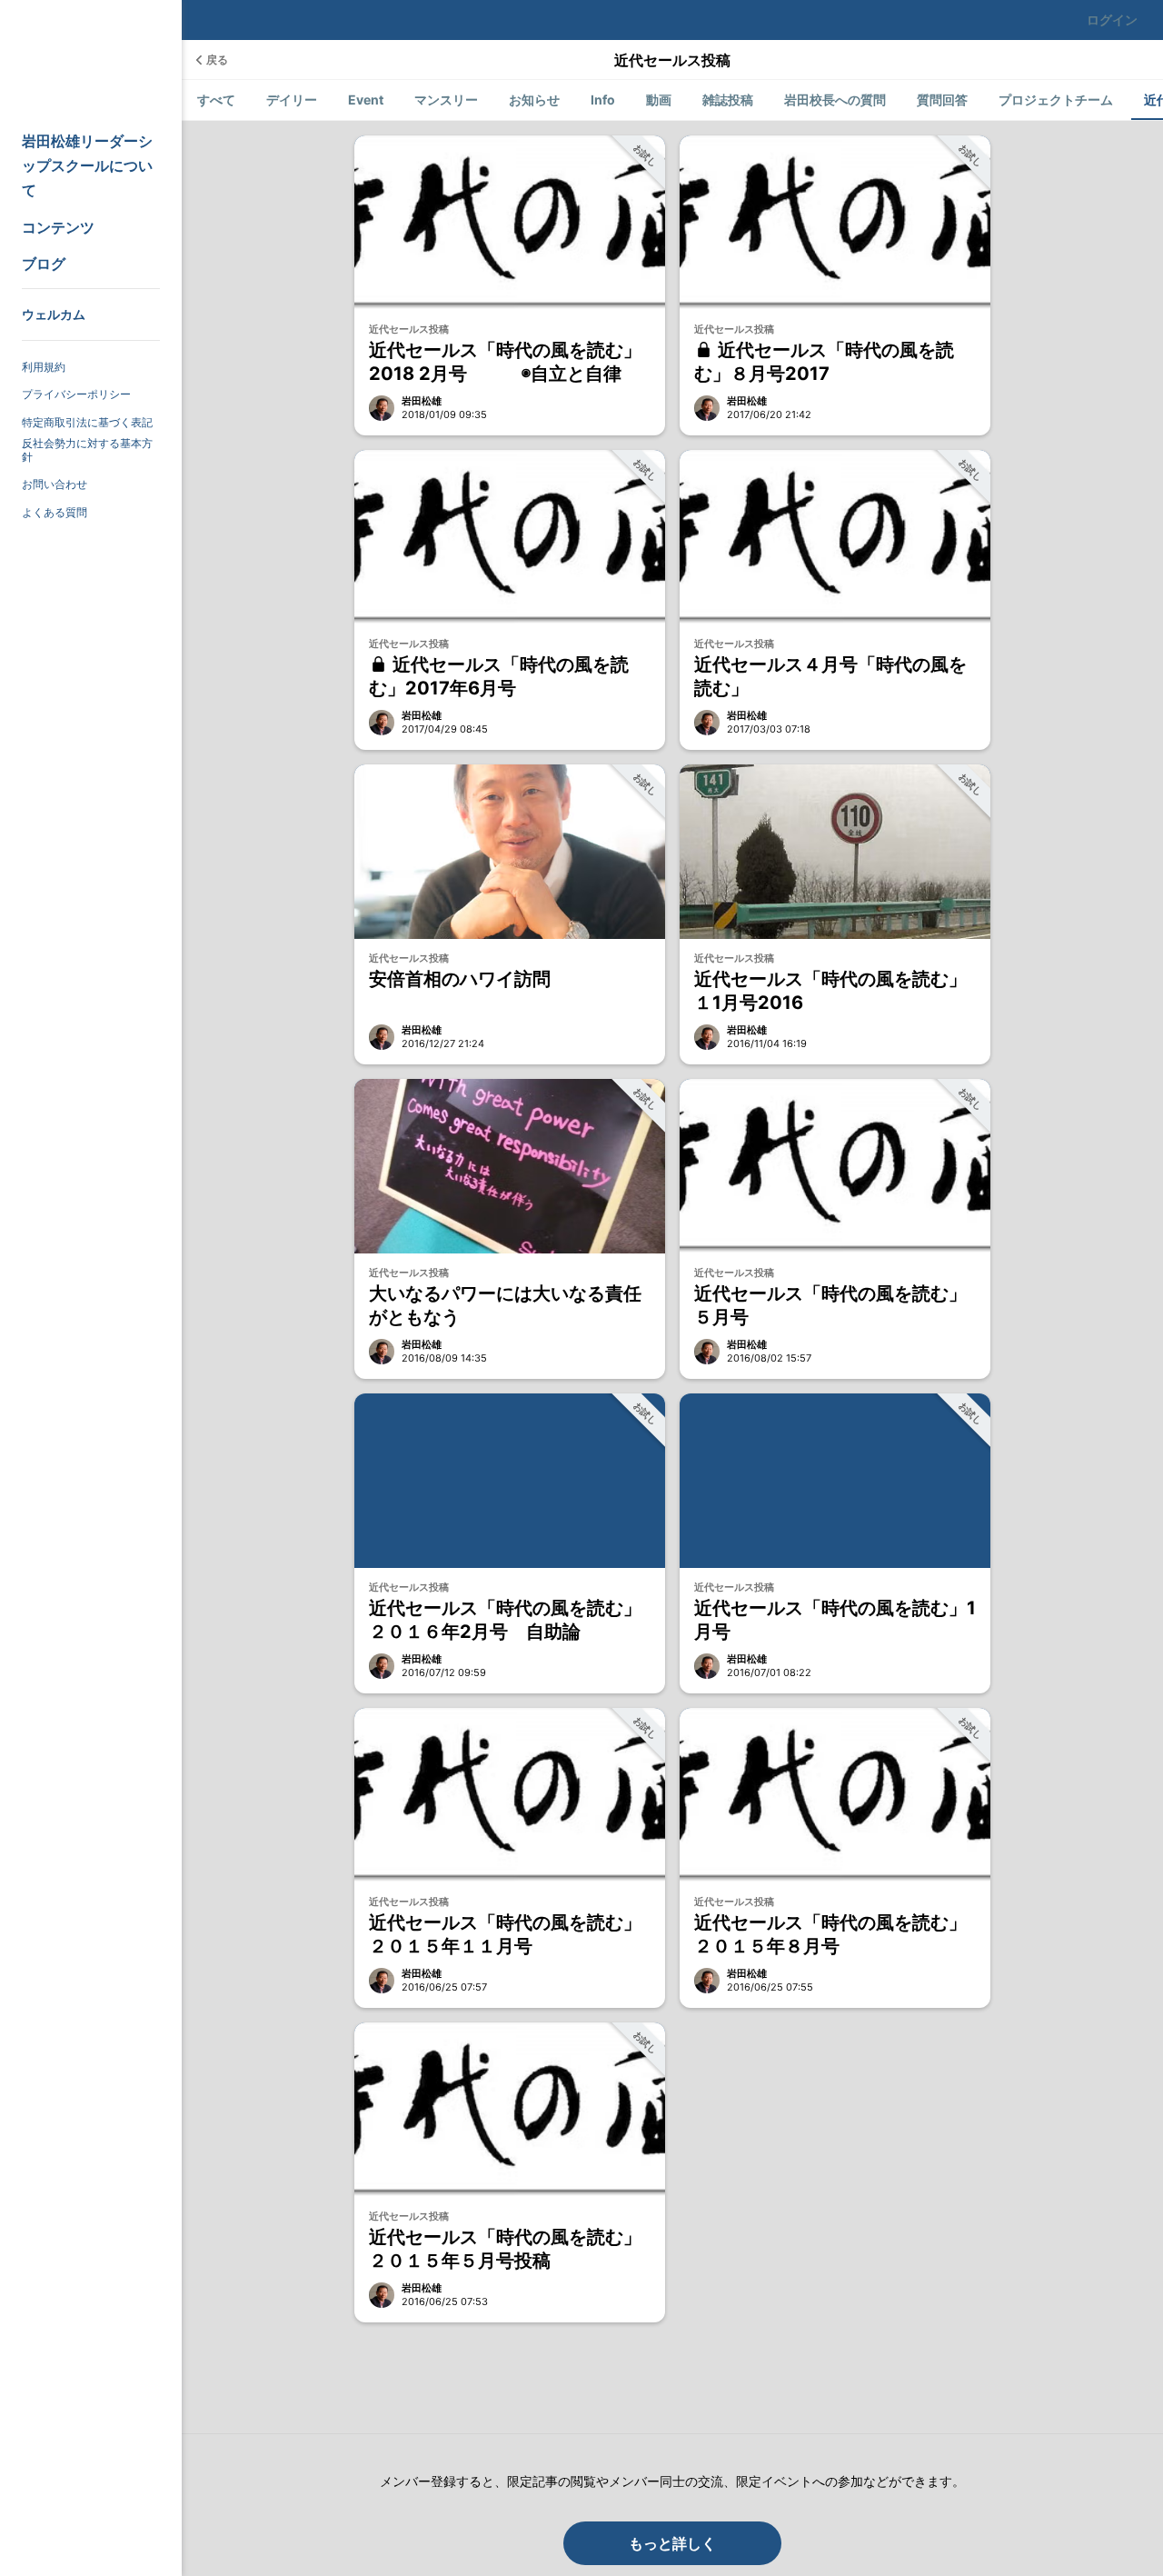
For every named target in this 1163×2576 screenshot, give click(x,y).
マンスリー (446, 100)
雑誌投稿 (728, 100)
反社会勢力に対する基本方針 (87, 450)
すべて (216, 100)
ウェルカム (54, 314)
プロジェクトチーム (1056, 100)
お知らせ (534, 100)
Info (603, 100)
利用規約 (44, 367)
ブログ (44, 264)
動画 (659, 100)
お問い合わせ (55, 484)
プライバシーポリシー (76, 394)
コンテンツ (58, 227)
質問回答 (942, 100)
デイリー (292, 100)
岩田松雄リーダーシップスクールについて (87, 165)
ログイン (1112, 20)
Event (366, 100)
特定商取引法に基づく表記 (87, 422)
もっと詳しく (672, 2543)
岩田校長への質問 (835, 100)
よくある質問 (55, 512)
